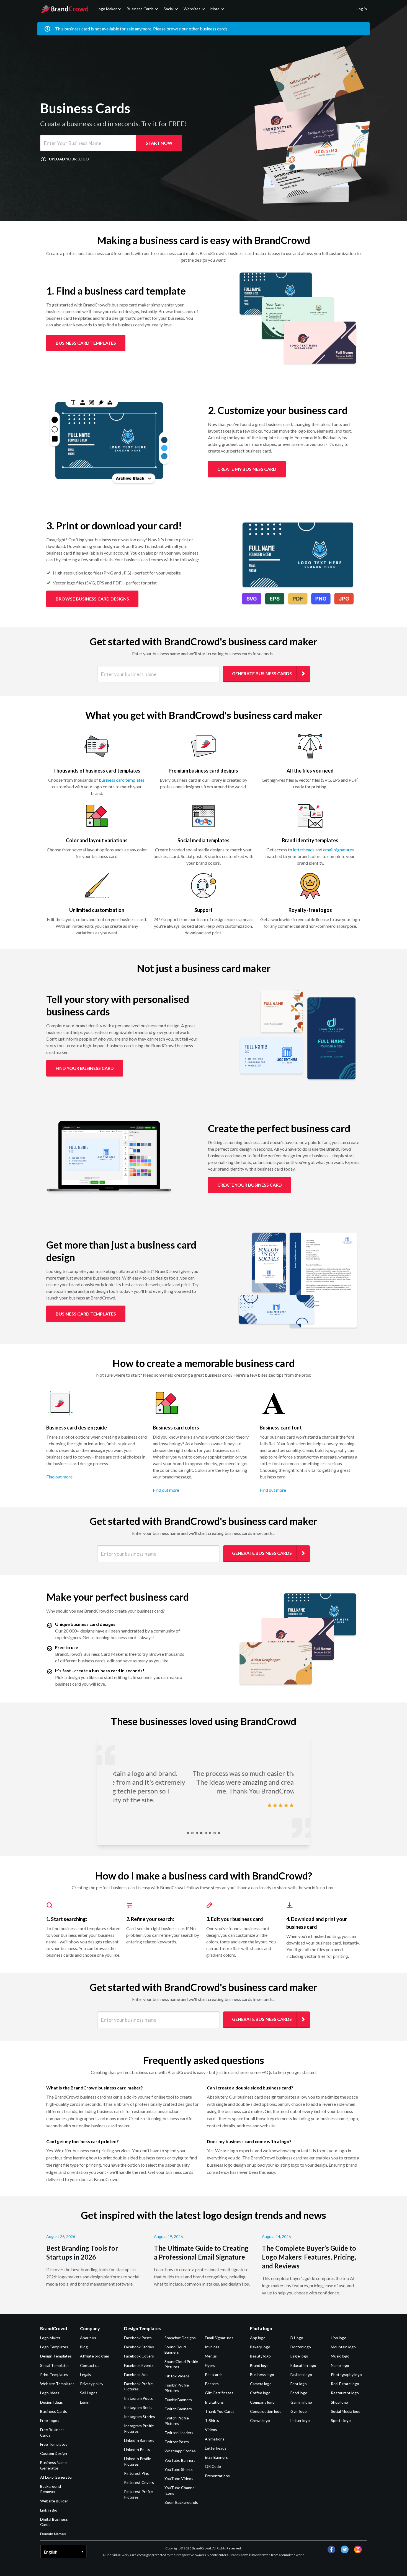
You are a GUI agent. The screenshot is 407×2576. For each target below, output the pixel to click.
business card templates (122, 780)
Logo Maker (107, 9)
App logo (258, 2338)
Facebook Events (139, 2365)
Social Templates (55, 2365)
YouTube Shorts (179, 2469)
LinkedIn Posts (137, 2449)
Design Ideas (51, 2402)
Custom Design (54, 2453)
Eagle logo (299, 2356)
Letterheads (216, 2448)
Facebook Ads (136, 2374)
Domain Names (53, 2534)
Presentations (217, 2476)
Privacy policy (92, 2384)
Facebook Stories (139, 2347)
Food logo (299, 2393)
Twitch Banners (178, 2409)
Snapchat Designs (180, 2338)
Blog (84, 2347)
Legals (86, 2374)
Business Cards (140, 9)
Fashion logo (301, 2374)
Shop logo (339, 2402)
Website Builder (54, 2501)
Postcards (214, 2374)
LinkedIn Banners (139, 2440)
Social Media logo (346, 2411)
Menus (211, 2356)
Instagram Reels (138, 2407)
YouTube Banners (180, 2460)
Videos (211, 2430)
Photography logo (346, 2374)
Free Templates (54, 2444)
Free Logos (50, 2420)
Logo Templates (54, 2347)
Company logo (262, 2402)
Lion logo (339, 2338)
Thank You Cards (220, 2411)
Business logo (262, 2374)
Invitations (214, 2402)
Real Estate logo (345, 2384)
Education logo (303, 2365)
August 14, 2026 (276, 2236)
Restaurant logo (345, 2393)
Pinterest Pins (136, 2473)
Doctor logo (301, 2347)
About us (88, 2338)
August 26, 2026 (61, 2236)
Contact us (90, 2365)
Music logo (340, 2356)
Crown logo (260, 2420)
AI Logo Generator (56, 2477)
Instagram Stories (140, 2417)
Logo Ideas (50, 2393)
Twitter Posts (177, 2442)
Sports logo (341, 2420)
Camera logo (261, 2384)
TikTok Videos (177, 2376)
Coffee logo (260, 2393)
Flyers (210, 2365)
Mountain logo (343, 2347)
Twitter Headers (179, 2433)
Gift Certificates (219, 2393)
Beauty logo (260, 2356)
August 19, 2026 (168, 2236)
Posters (212, 2384)
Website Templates (57, 2384)
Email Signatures (219, 2338)
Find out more (59, 1477)
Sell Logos (89, 2393)
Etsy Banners (216, 2457)
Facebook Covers (139, 2356)
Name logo (340, 2365)
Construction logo (266, 2411)
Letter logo (300, 2420)
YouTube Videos (179, 2478)
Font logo (299, 2384)
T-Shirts (212, 2420)
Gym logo (299, 2411)
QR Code (213, 2466)
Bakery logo (260, 2347)
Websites (192, 9)
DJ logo (297, 2338)
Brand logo (259, 2365)
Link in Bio (49, 2510)
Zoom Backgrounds (181, 2502)
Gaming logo (301, 2402)
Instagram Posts (138, 2398)
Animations (215, 2439)
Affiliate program (95, 2356)
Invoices (212, 2347)
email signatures (338, 850)
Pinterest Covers (139, 2482)
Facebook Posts (138, 2338)
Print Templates (54, 2374)
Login (85, 2402)
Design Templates (56, 2356)
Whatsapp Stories (180, 2451)
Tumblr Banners (178, 2400)
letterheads (304, 850)
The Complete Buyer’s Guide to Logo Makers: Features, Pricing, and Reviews (309, 2257)
